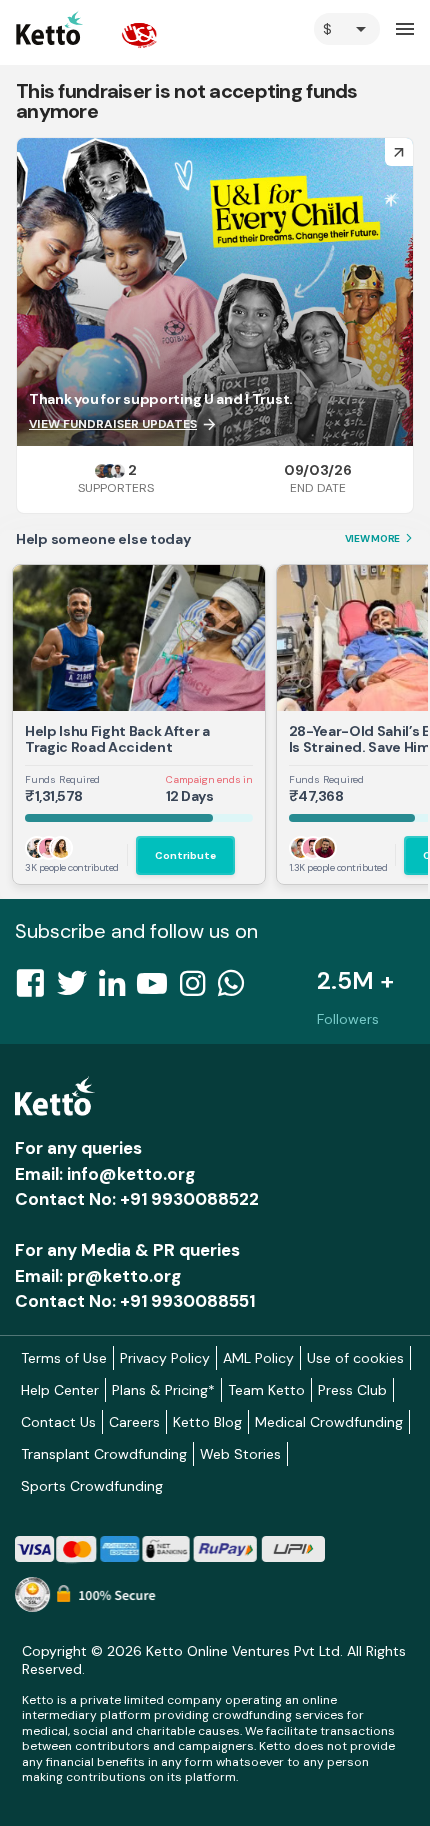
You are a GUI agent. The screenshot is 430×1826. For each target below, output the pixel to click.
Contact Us (58, 1422)
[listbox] (347, 29)
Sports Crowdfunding (92, 1486)
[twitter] (78, 989)
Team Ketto (266, 1390)
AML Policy (258, 1358)
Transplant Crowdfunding (104, 1454)
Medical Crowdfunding (329, 1422)
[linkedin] (118, 989)
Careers (134, 1422)
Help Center (60, 1390)
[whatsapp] (237, 989)
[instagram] (198, 989)
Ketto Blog (207, 1422)
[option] (347, 29)
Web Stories (240, 1454)
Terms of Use (64, 1358)
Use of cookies (355, 1358)
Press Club (352, 1390)
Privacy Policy (165, 1358)
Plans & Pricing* (163, 1390)
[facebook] (36, 989)
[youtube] (158, 989)
